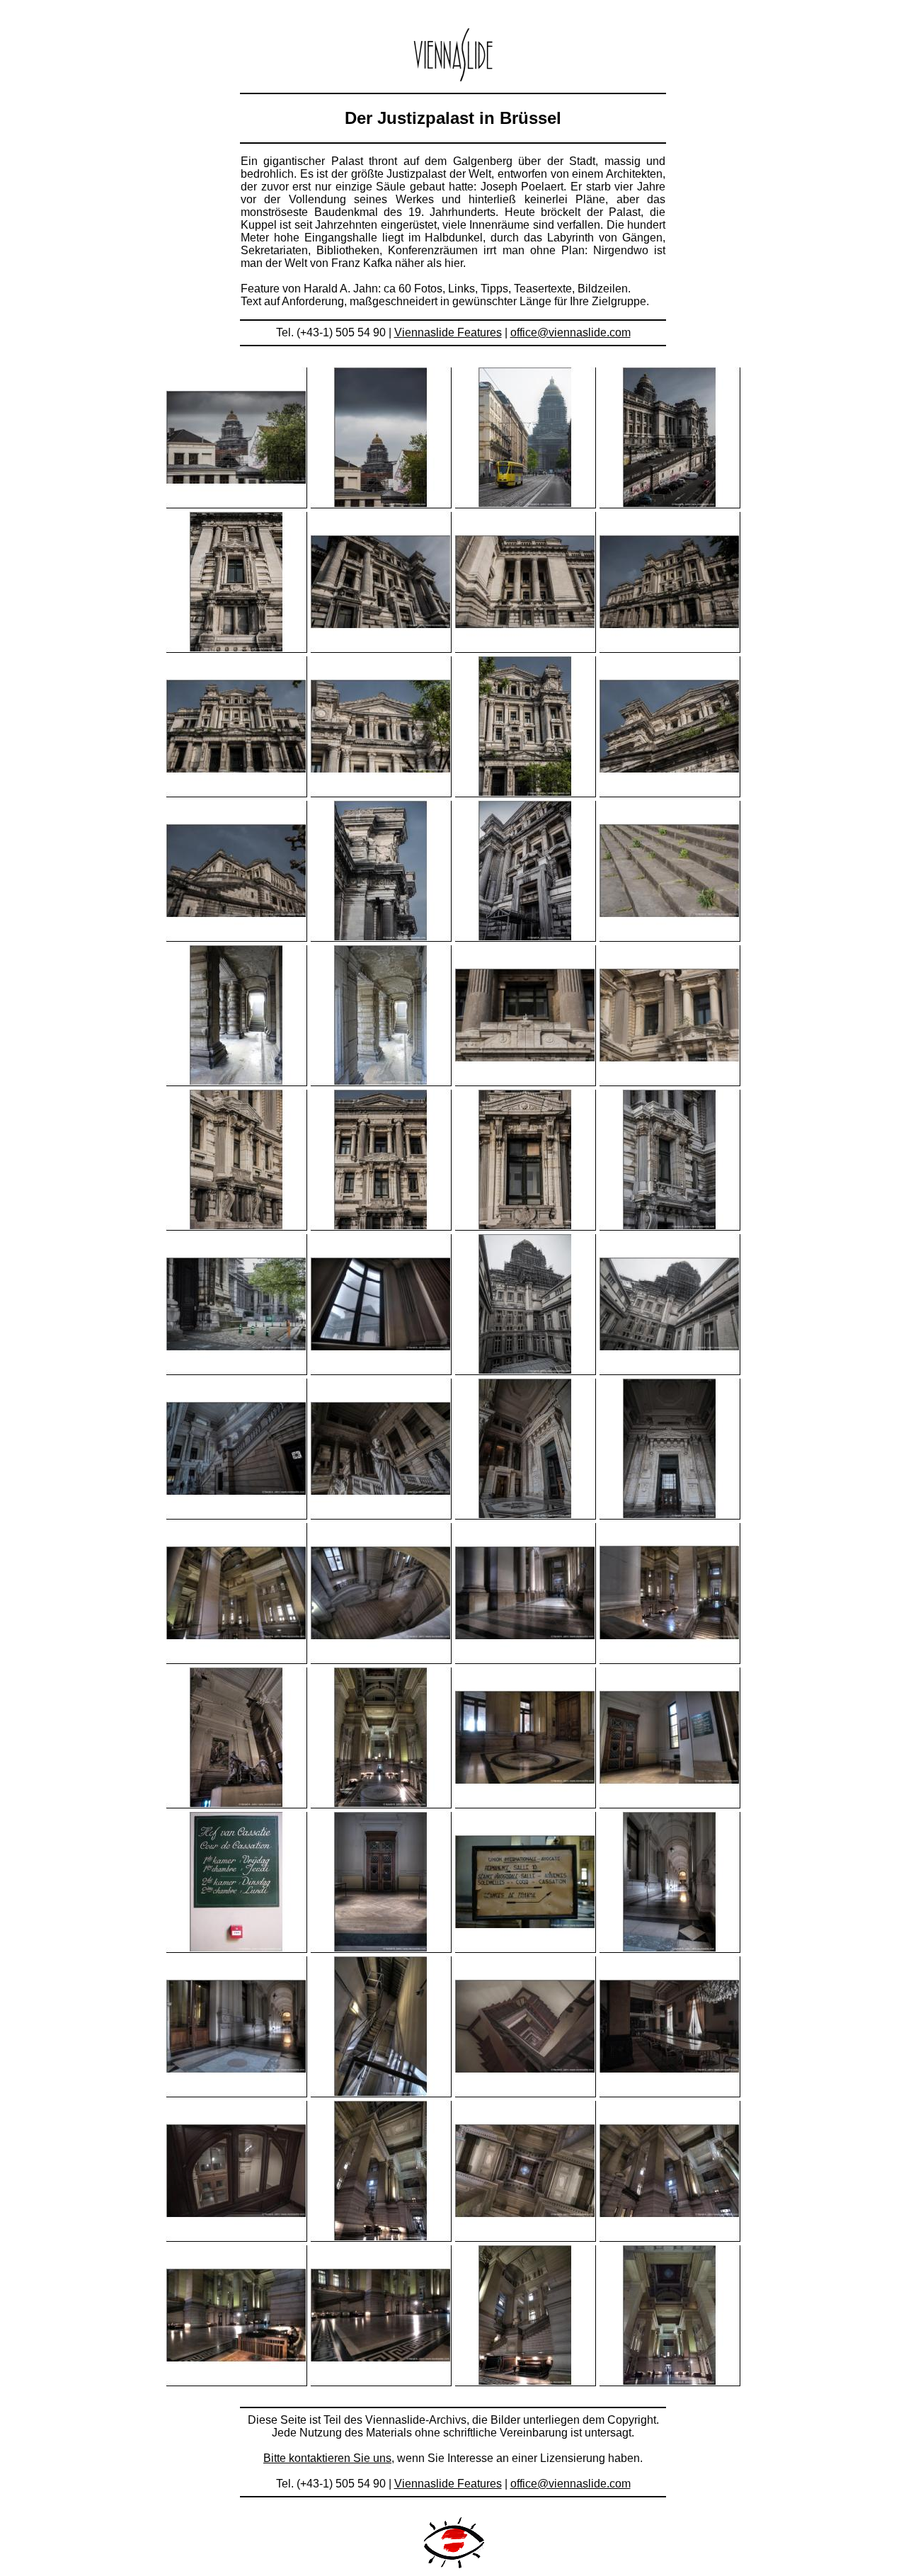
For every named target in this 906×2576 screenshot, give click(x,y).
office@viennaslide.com (570, 332)
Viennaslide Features (448, 332)
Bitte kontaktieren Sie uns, (329, 2458)
